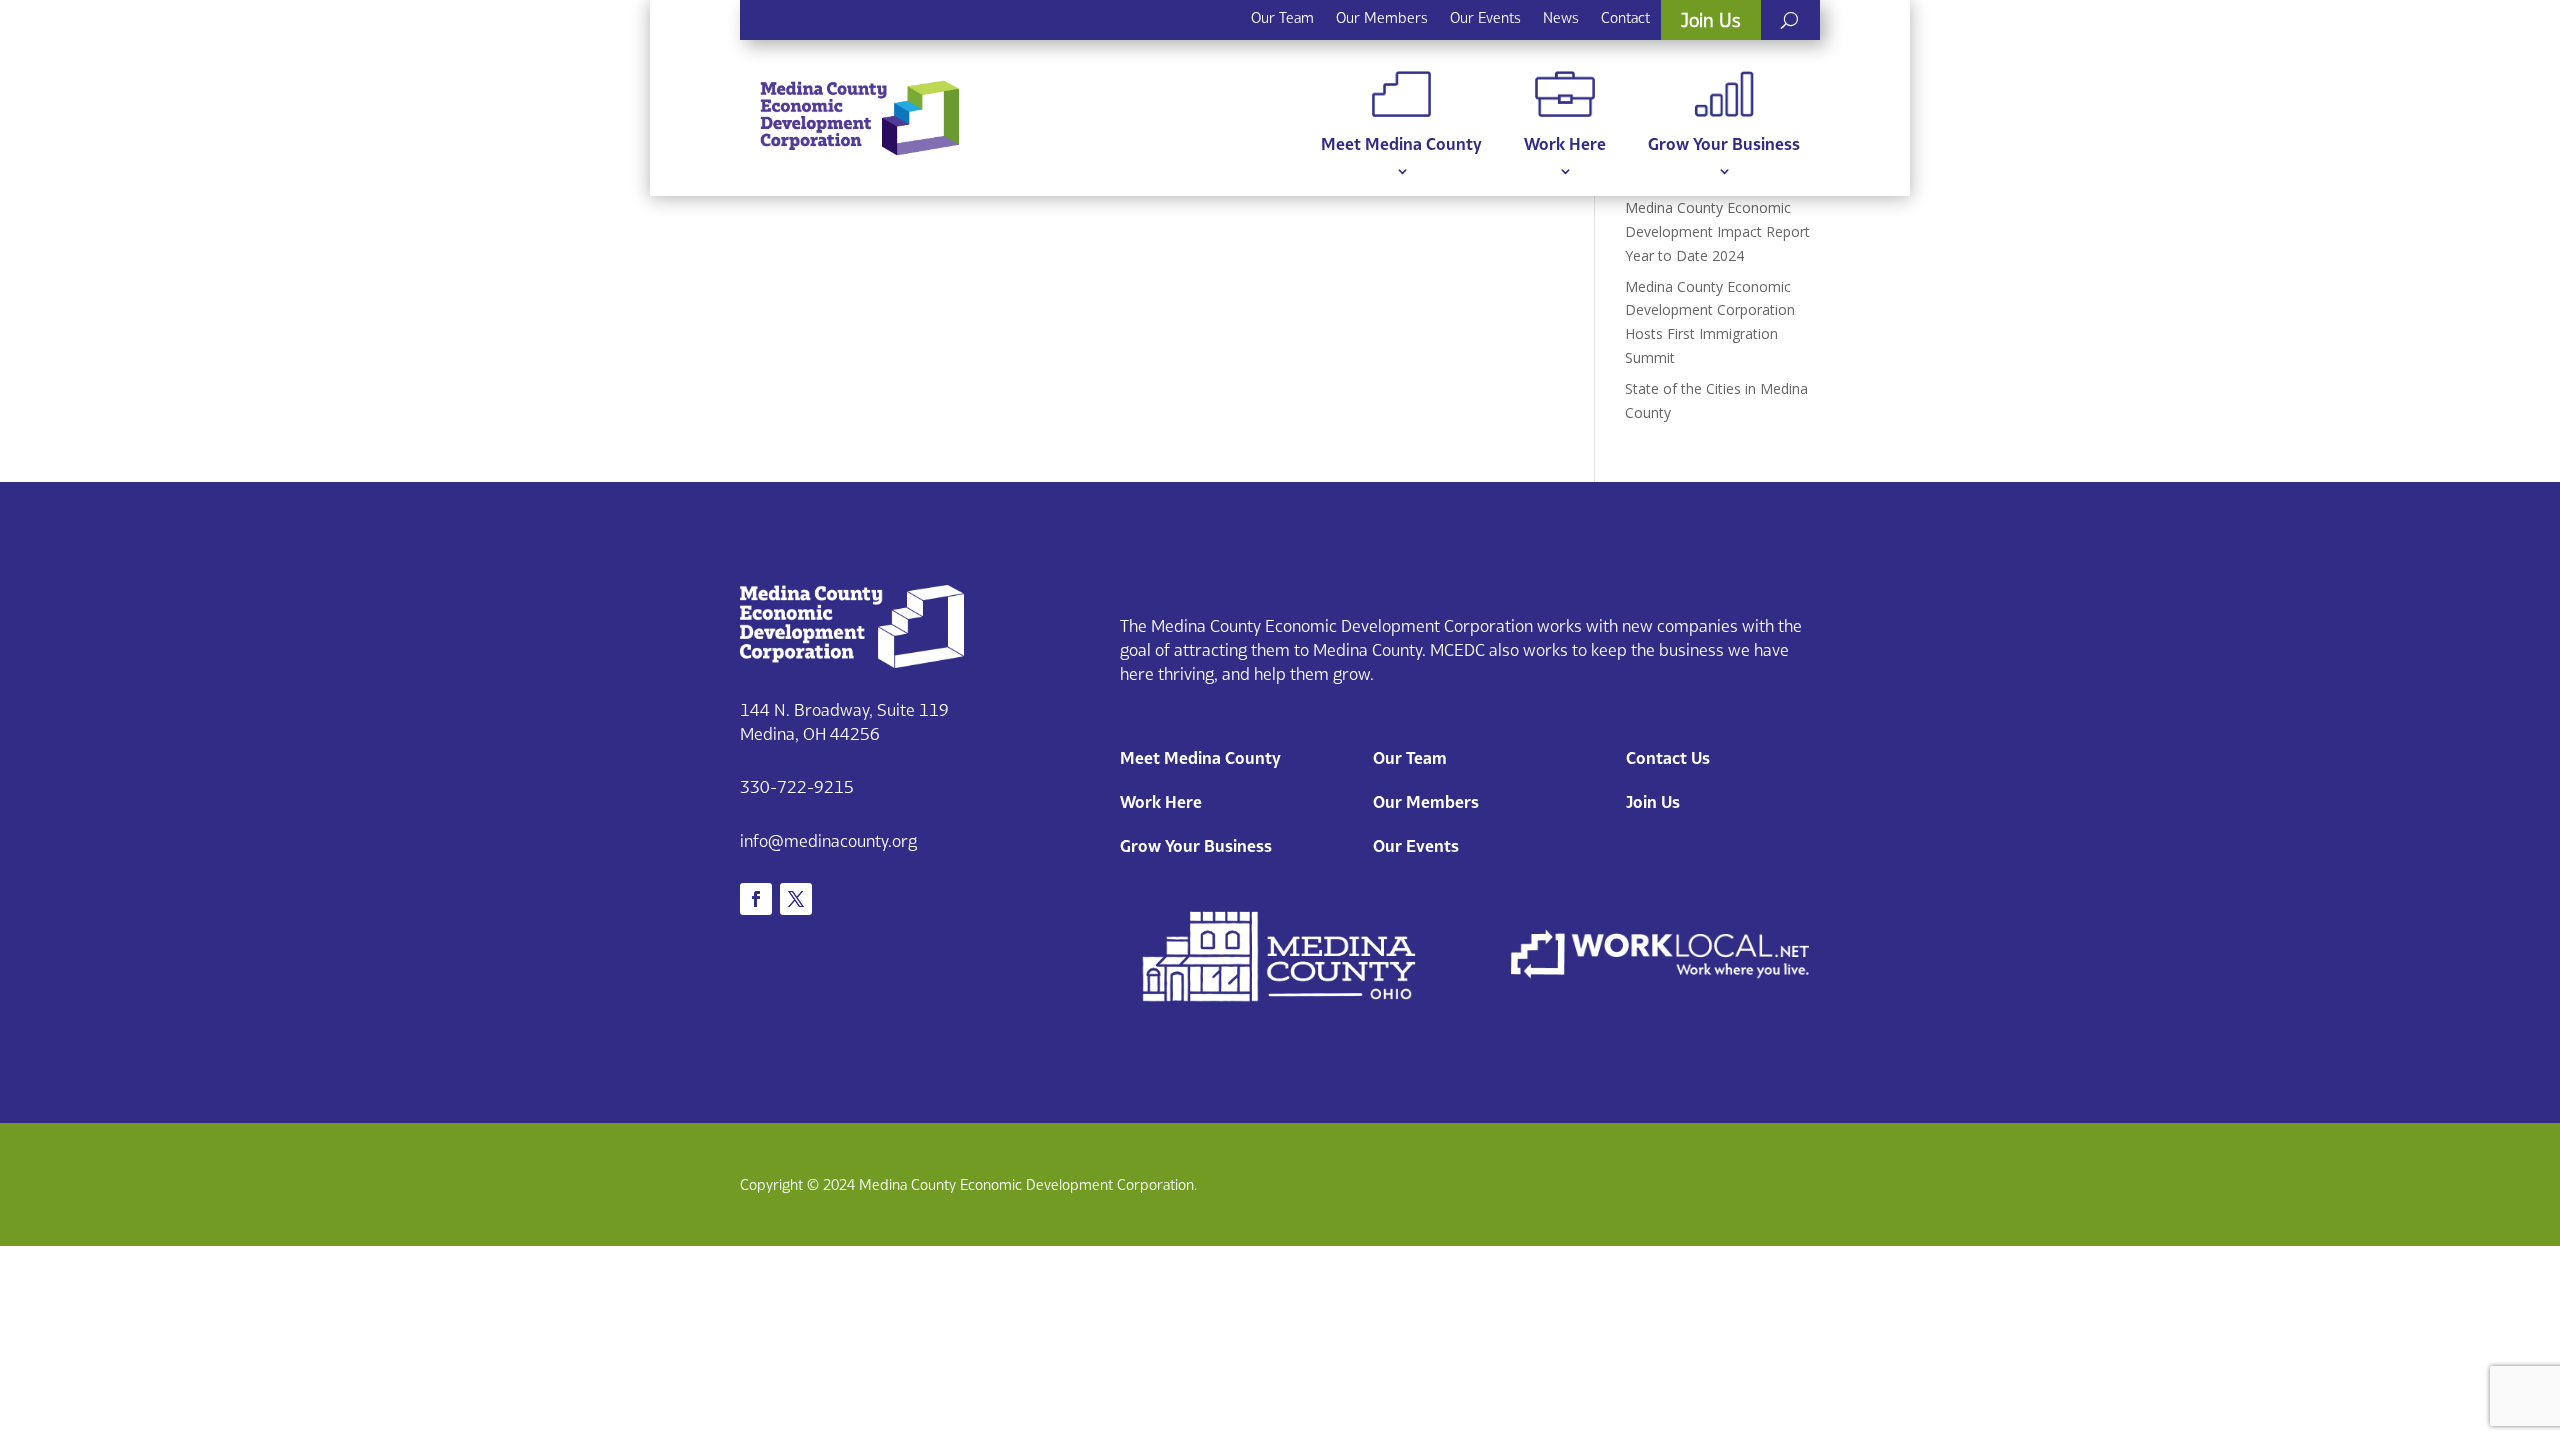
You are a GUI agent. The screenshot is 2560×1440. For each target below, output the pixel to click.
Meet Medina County (1401, 144)
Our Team (1282, 17)
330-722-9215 (797, 787)
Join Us (1711, 20)
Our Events (1485, 17)
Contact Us (1668, 758)
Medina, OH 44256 (810, 734)
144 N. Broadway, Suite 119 (844, 710)
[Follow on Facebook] (756, 899)
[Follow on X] (796, 899)
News (1561, 17)
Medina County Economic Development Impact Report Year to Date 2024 (1717, 231)
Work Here (1565, 144)
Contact (1625, 17)
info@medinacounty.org (828, 841)
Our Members (1382, 17)
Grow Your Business (1724, 144)
